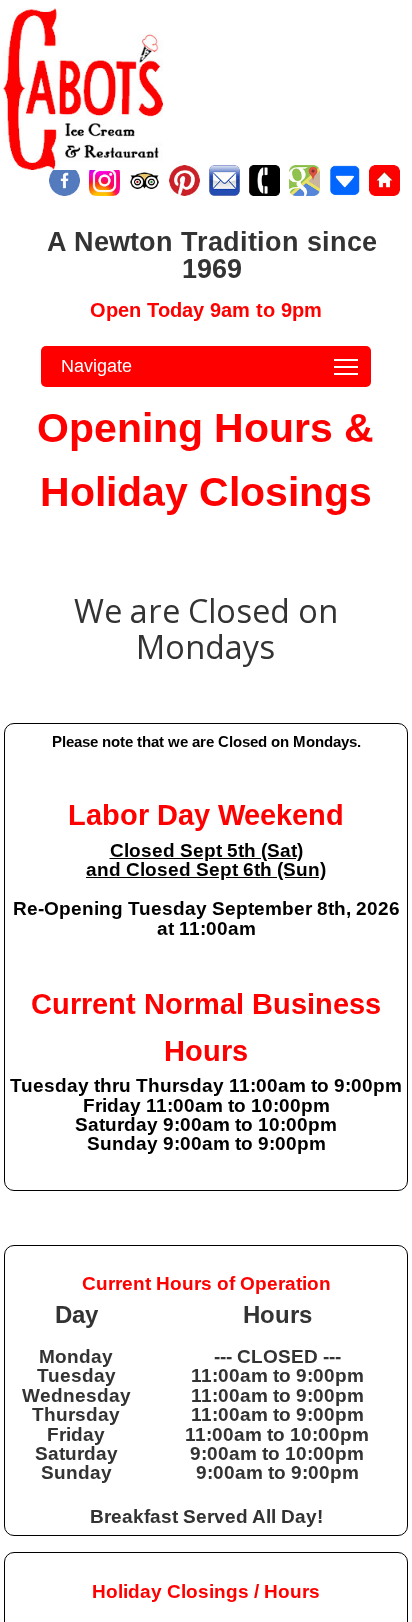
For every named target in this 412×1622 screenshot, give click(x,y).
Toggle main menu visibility (346, 366)
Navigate (96, 366)
